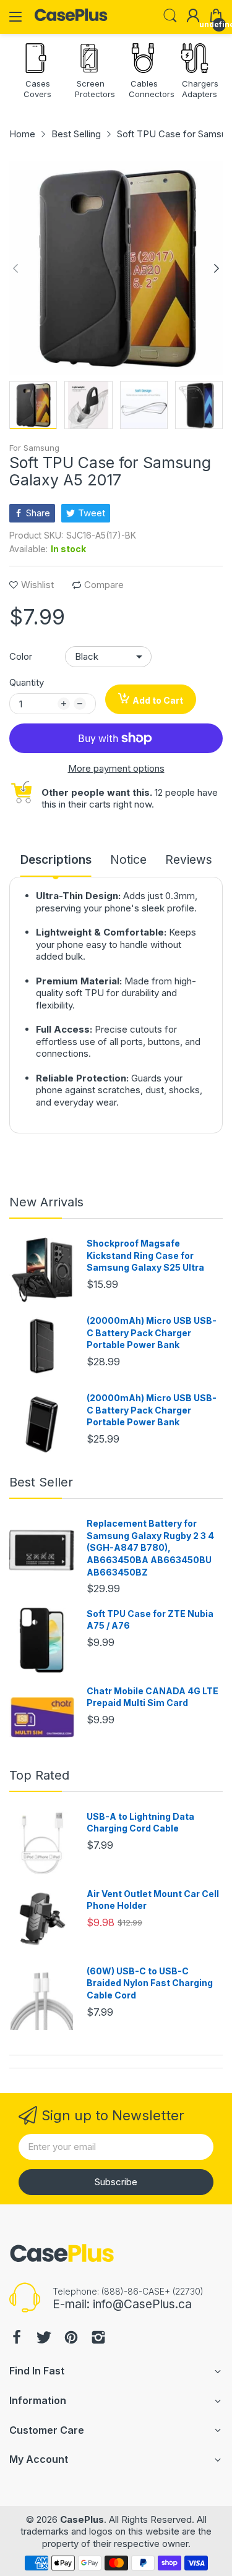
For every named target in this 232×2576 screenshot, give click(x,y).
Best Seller (41, 1482)
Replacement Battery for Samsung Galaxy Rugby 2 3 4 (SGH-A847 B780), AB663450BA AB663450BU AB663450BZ (150, 1547)
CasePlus (82, 2519)
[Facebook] (17, 2339)
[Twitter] (44, 2339)
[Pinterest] (71, 2339)
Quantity (27, 682)
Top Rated (39, 1775)
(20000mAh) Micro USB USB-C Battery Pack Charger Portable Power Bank (152, 1333)
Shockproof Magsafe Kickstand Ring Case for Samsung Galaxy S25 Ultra (145, 1255)
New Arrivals (46, 1202)
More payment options (116, 768)
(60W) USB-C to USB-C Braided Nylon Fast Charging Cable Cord (150, 1983)
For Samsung (34, 448)
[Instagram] (98, 2339)
